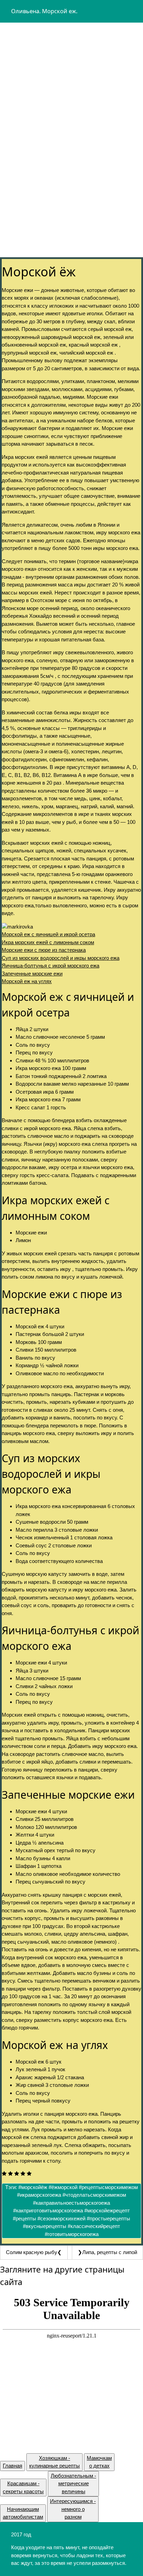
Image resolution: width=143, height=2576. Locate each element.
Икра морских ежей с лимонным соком (48, 942)
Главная (12, 2466)
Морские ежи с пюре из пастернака (44, 950)
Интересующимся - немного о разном (73, 2509)
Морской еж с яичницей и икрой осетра (48, 934)
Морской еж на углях (27, 981)
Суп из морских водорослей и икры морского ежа (61, 958)
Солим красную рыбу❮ (34, 2252)
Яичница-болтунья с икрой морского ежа (51, 966)
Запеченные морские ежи (32, 974)
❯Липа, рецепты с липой (107, 2252)
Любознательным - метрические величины (73, 2484)
